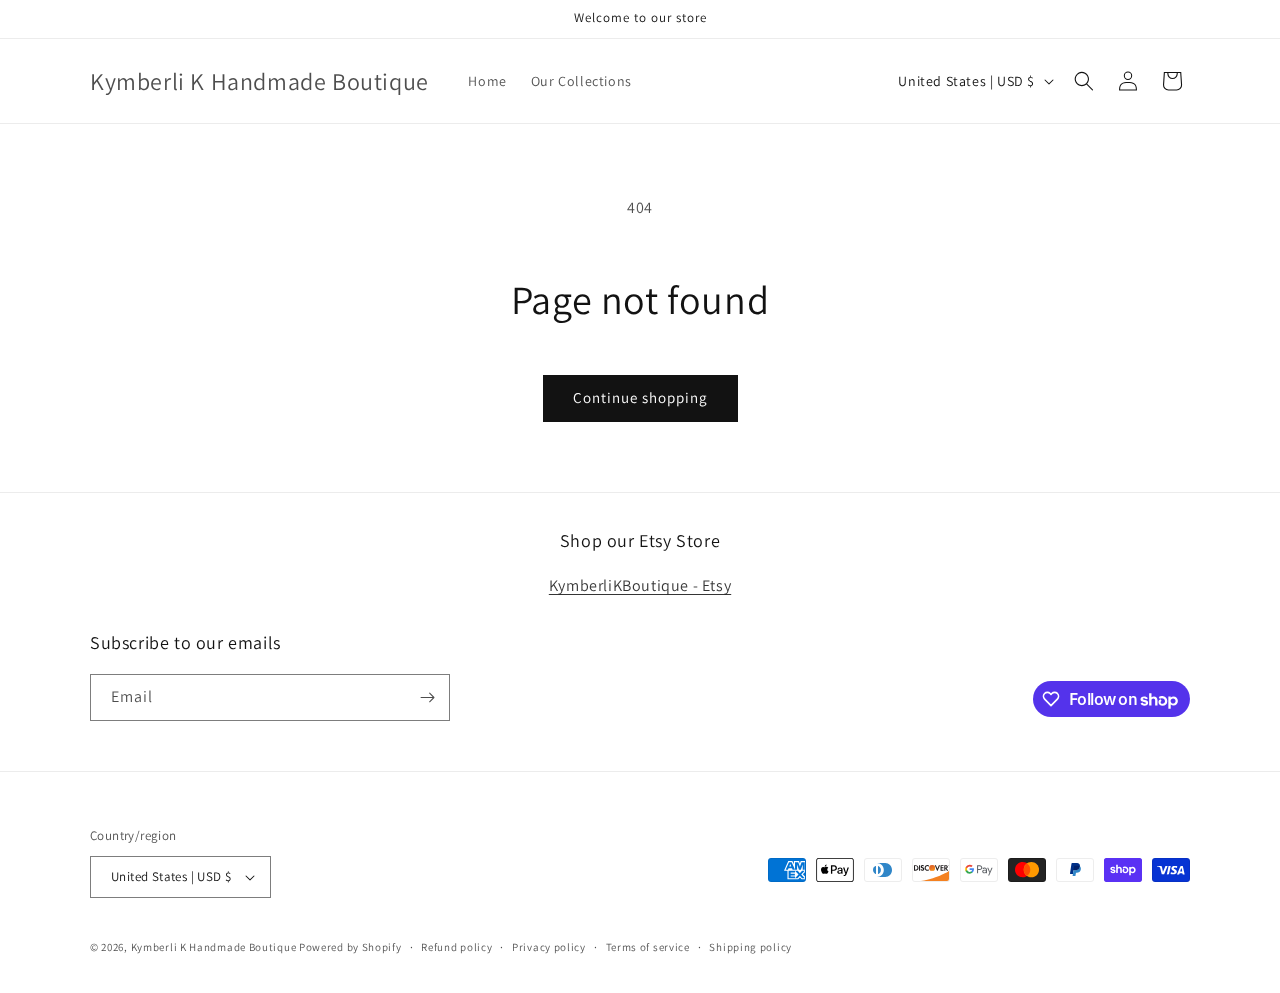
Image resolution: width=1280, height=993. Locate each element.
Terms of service (648, 947)
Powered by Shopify (350, 947)
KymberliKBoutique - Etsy (640, 585)
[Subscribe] (427, 697)
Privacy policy (549, 947)
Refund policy (456, 947)
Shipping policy (750, 947)
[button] (1084, 81)
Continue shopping (640, 397)
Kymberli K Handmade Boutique (214, 947)
